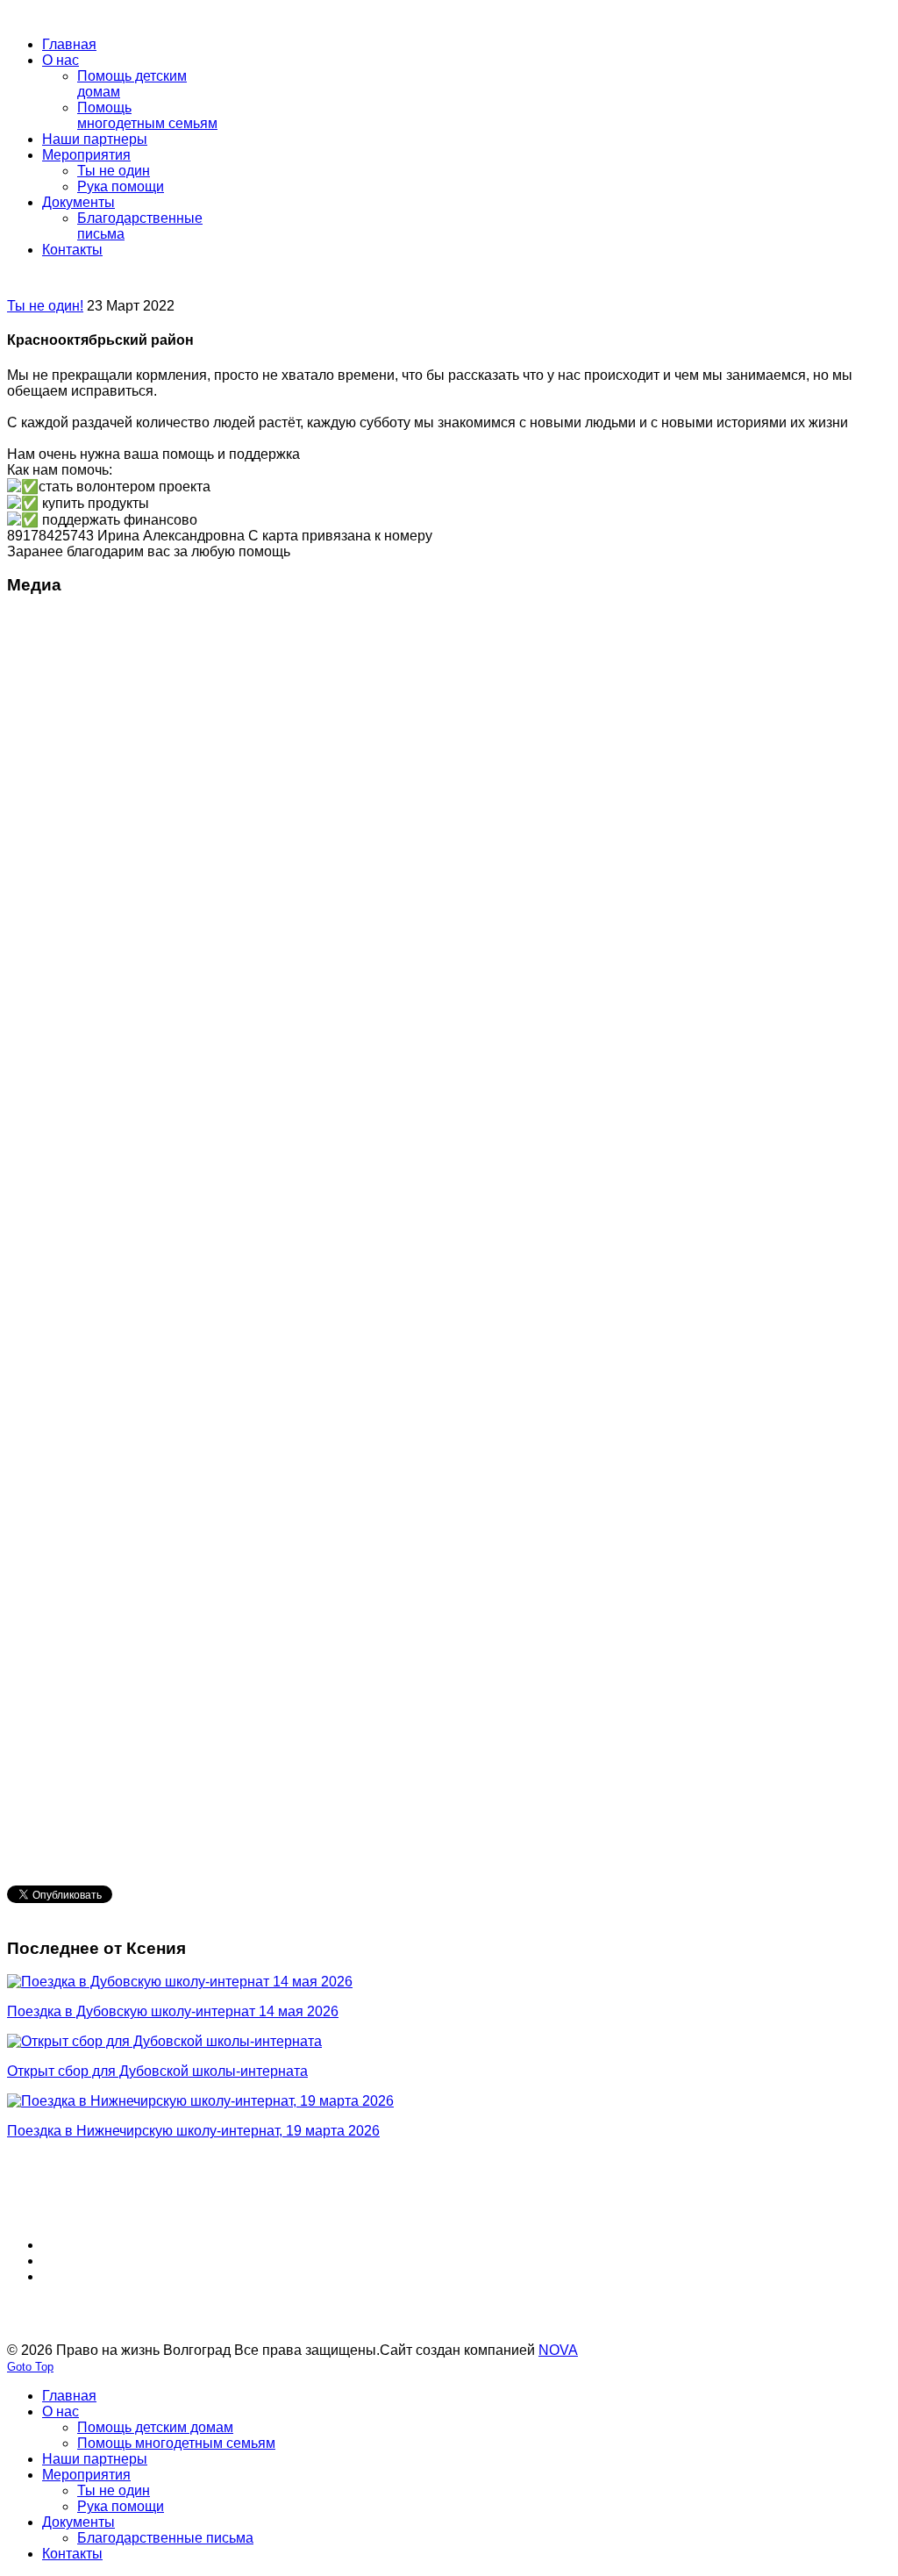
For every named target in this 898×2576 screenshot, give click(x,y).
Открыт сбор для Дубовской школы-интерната (157, 2071)
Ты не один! (45, 306)
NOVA (558, 2350)
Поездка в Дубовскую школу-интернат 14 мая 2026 (173, 2011)
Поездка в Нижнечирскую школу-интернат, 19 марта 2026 (193, 2131)
